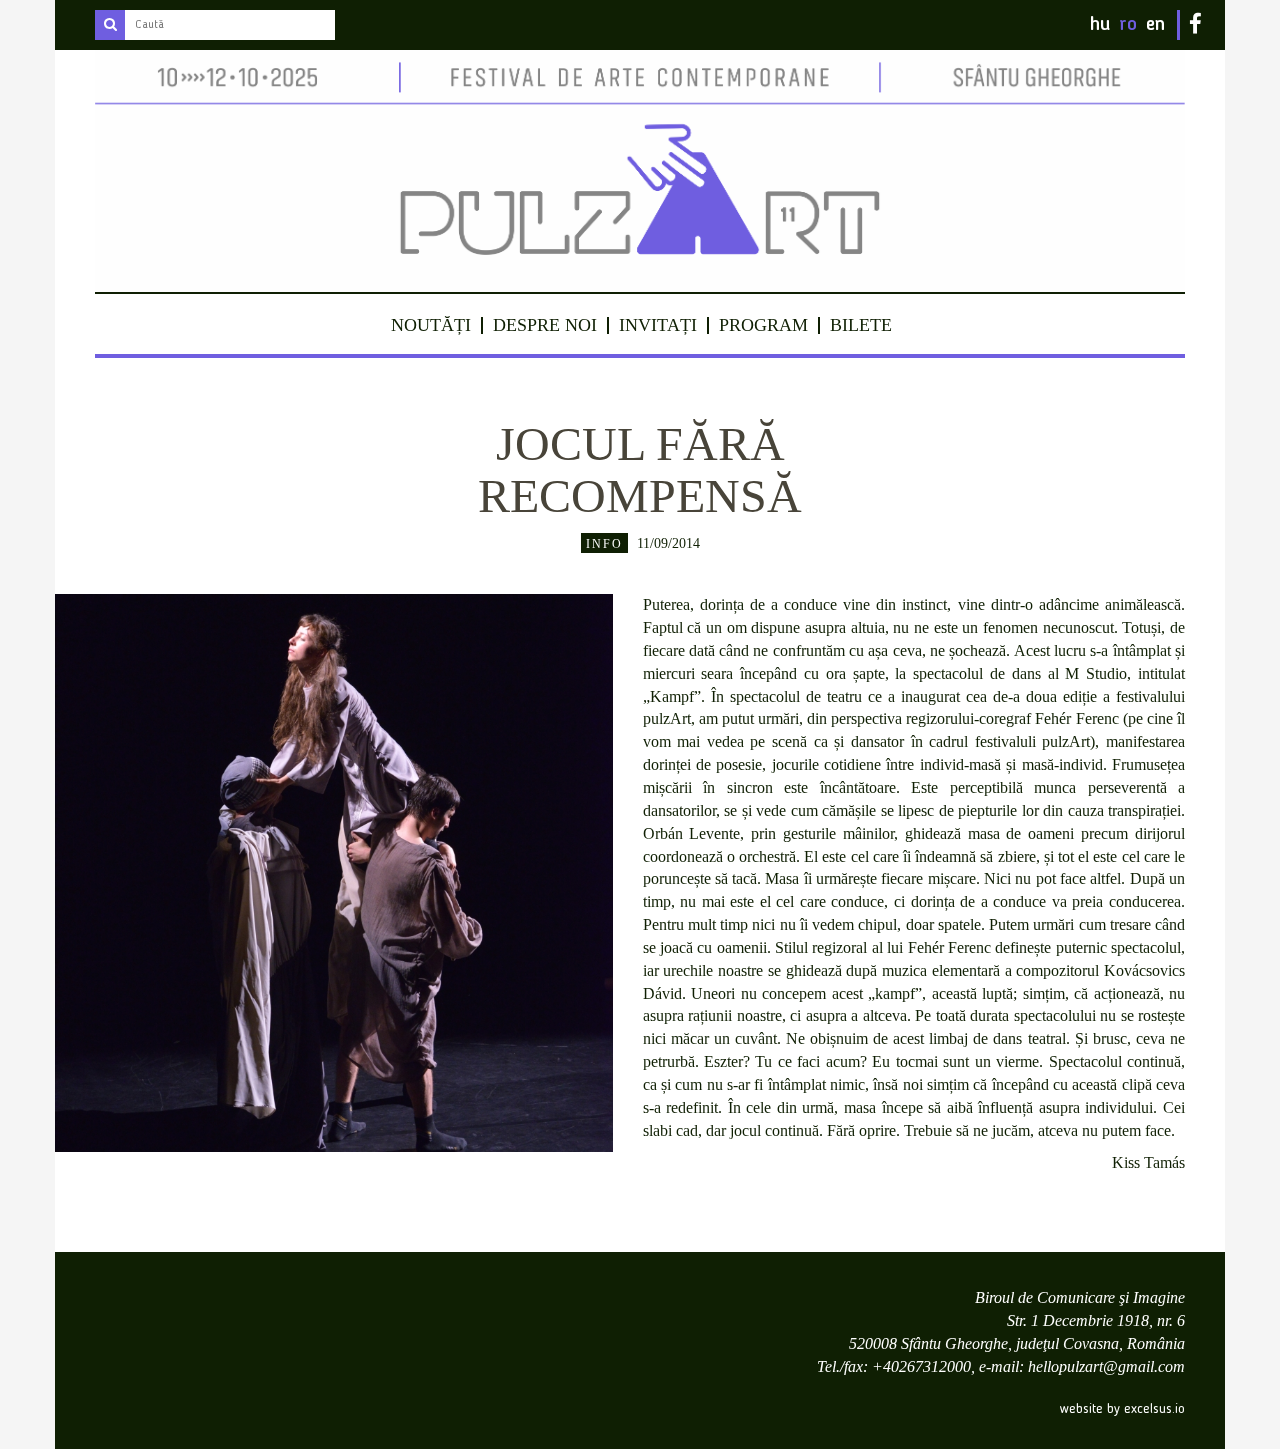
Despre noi (545, 325)
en (1155, 25)
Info (604, 544)
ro (1128, 25)
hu (1100, 25)
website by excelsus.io (1122, 1409)
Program (763, 325)
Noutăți (431, 325)
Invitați (658, 325)
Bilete (861, 325)
